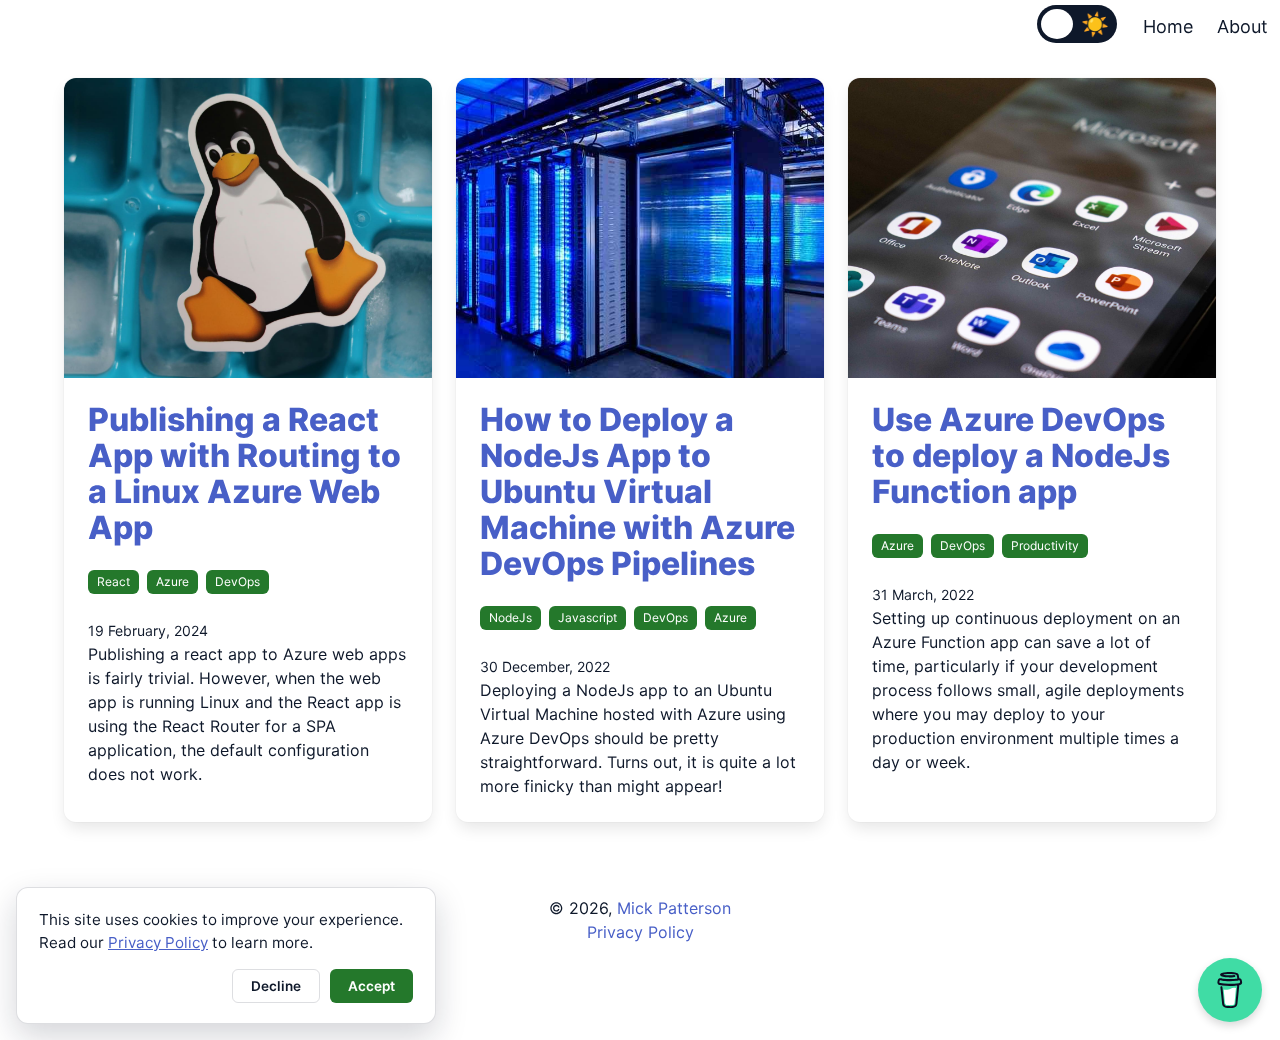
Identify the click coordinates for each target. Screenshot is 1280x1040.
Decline (276, 986)
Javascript (587, 617)
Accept (371, 986)
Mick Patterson (674, 908)
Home (1168, 26)
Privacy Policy (640, 932)
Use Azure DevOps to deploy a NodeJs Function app (1021, 455)
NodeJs (510, 617)
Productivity (1045, 545)
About (1242, 26)
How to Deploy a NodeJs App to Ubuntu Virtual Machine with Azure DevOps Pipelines (637, 491)
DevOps (237, 581)
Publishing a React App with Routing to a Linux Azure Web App (244, 473)
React (113, 581)
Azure (172, 581)
